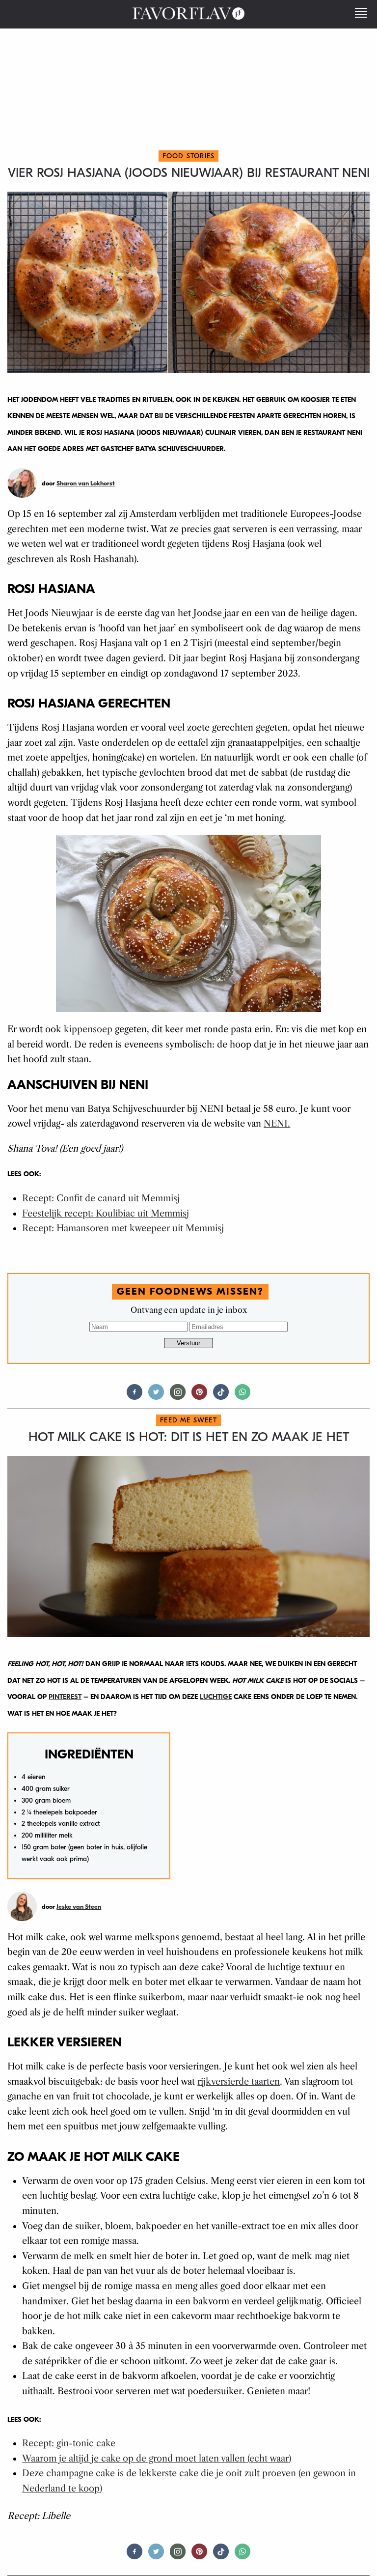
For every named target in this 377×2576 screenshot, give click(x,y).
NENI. (277, 1124)
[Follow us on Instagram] (178, 1396)
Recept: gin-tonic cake (69, 2443)
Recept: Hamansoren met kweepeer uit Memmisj (123, 1228)
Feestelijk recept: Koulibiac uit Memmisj (106, 1214)
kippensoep (88, 1029)
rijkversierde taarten (239, 2082)
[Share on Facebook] (135, 1396)
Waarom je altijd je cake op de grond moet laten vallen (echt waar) (157, 2459)
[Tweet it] (156, 1396)
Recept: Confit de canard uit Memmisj (101, 1198)
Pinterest (65, 1697)
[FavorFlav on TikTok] (221, 1396)
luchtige (216, 1697)
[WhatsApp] (242, 1396)
